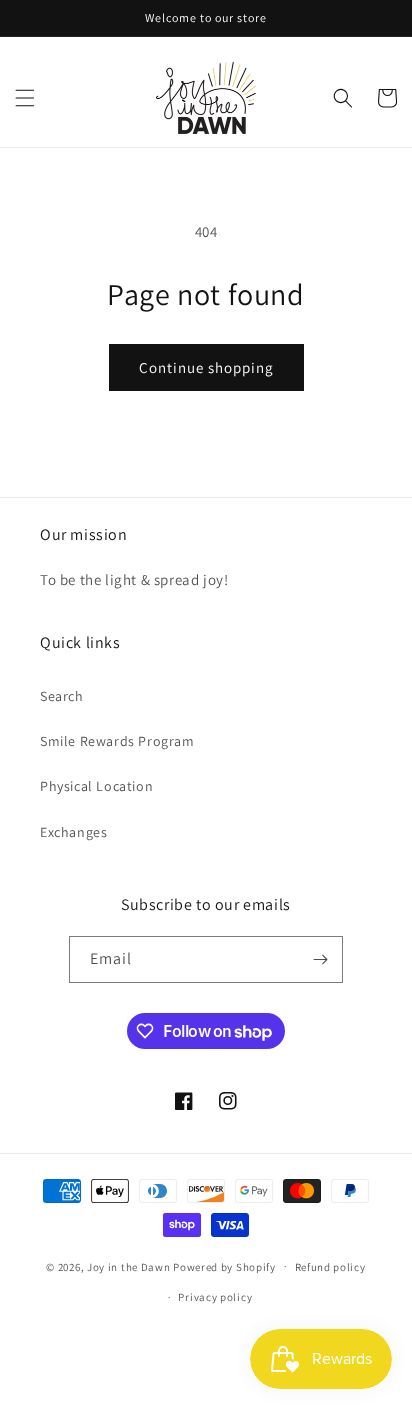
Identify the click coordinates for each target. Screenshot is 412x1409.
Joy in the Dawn (129, 1266)
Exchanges (73, 832)
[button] (25, 98)
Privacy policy (215, 1297)
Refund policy (330, 1267)
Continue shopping (206, 367)
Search (62, 696)
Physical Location (96, 786)
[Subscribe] (320, 959)
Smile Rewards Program (117, 741)
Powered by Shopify (224, 1266)
